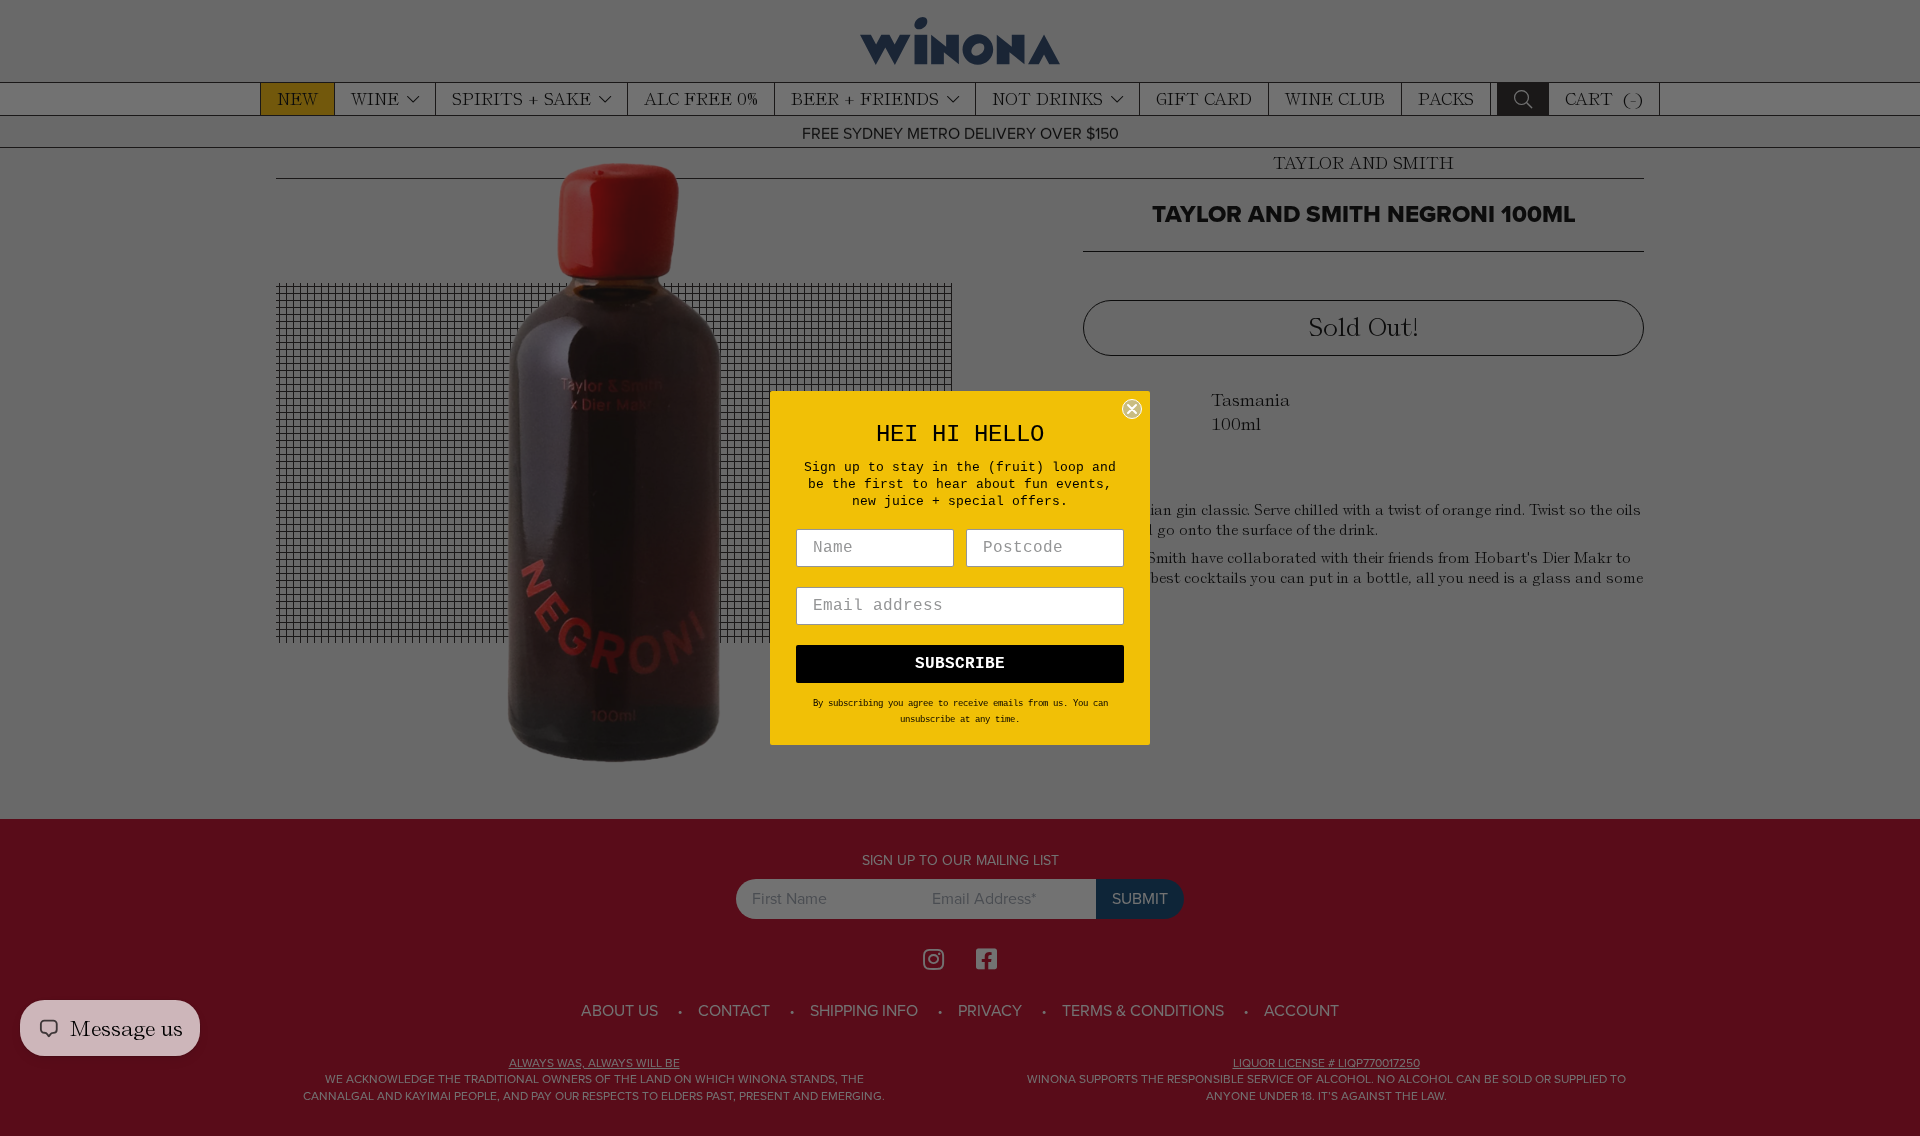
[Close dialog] (1132, 409)
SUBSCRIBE (960, 664)
